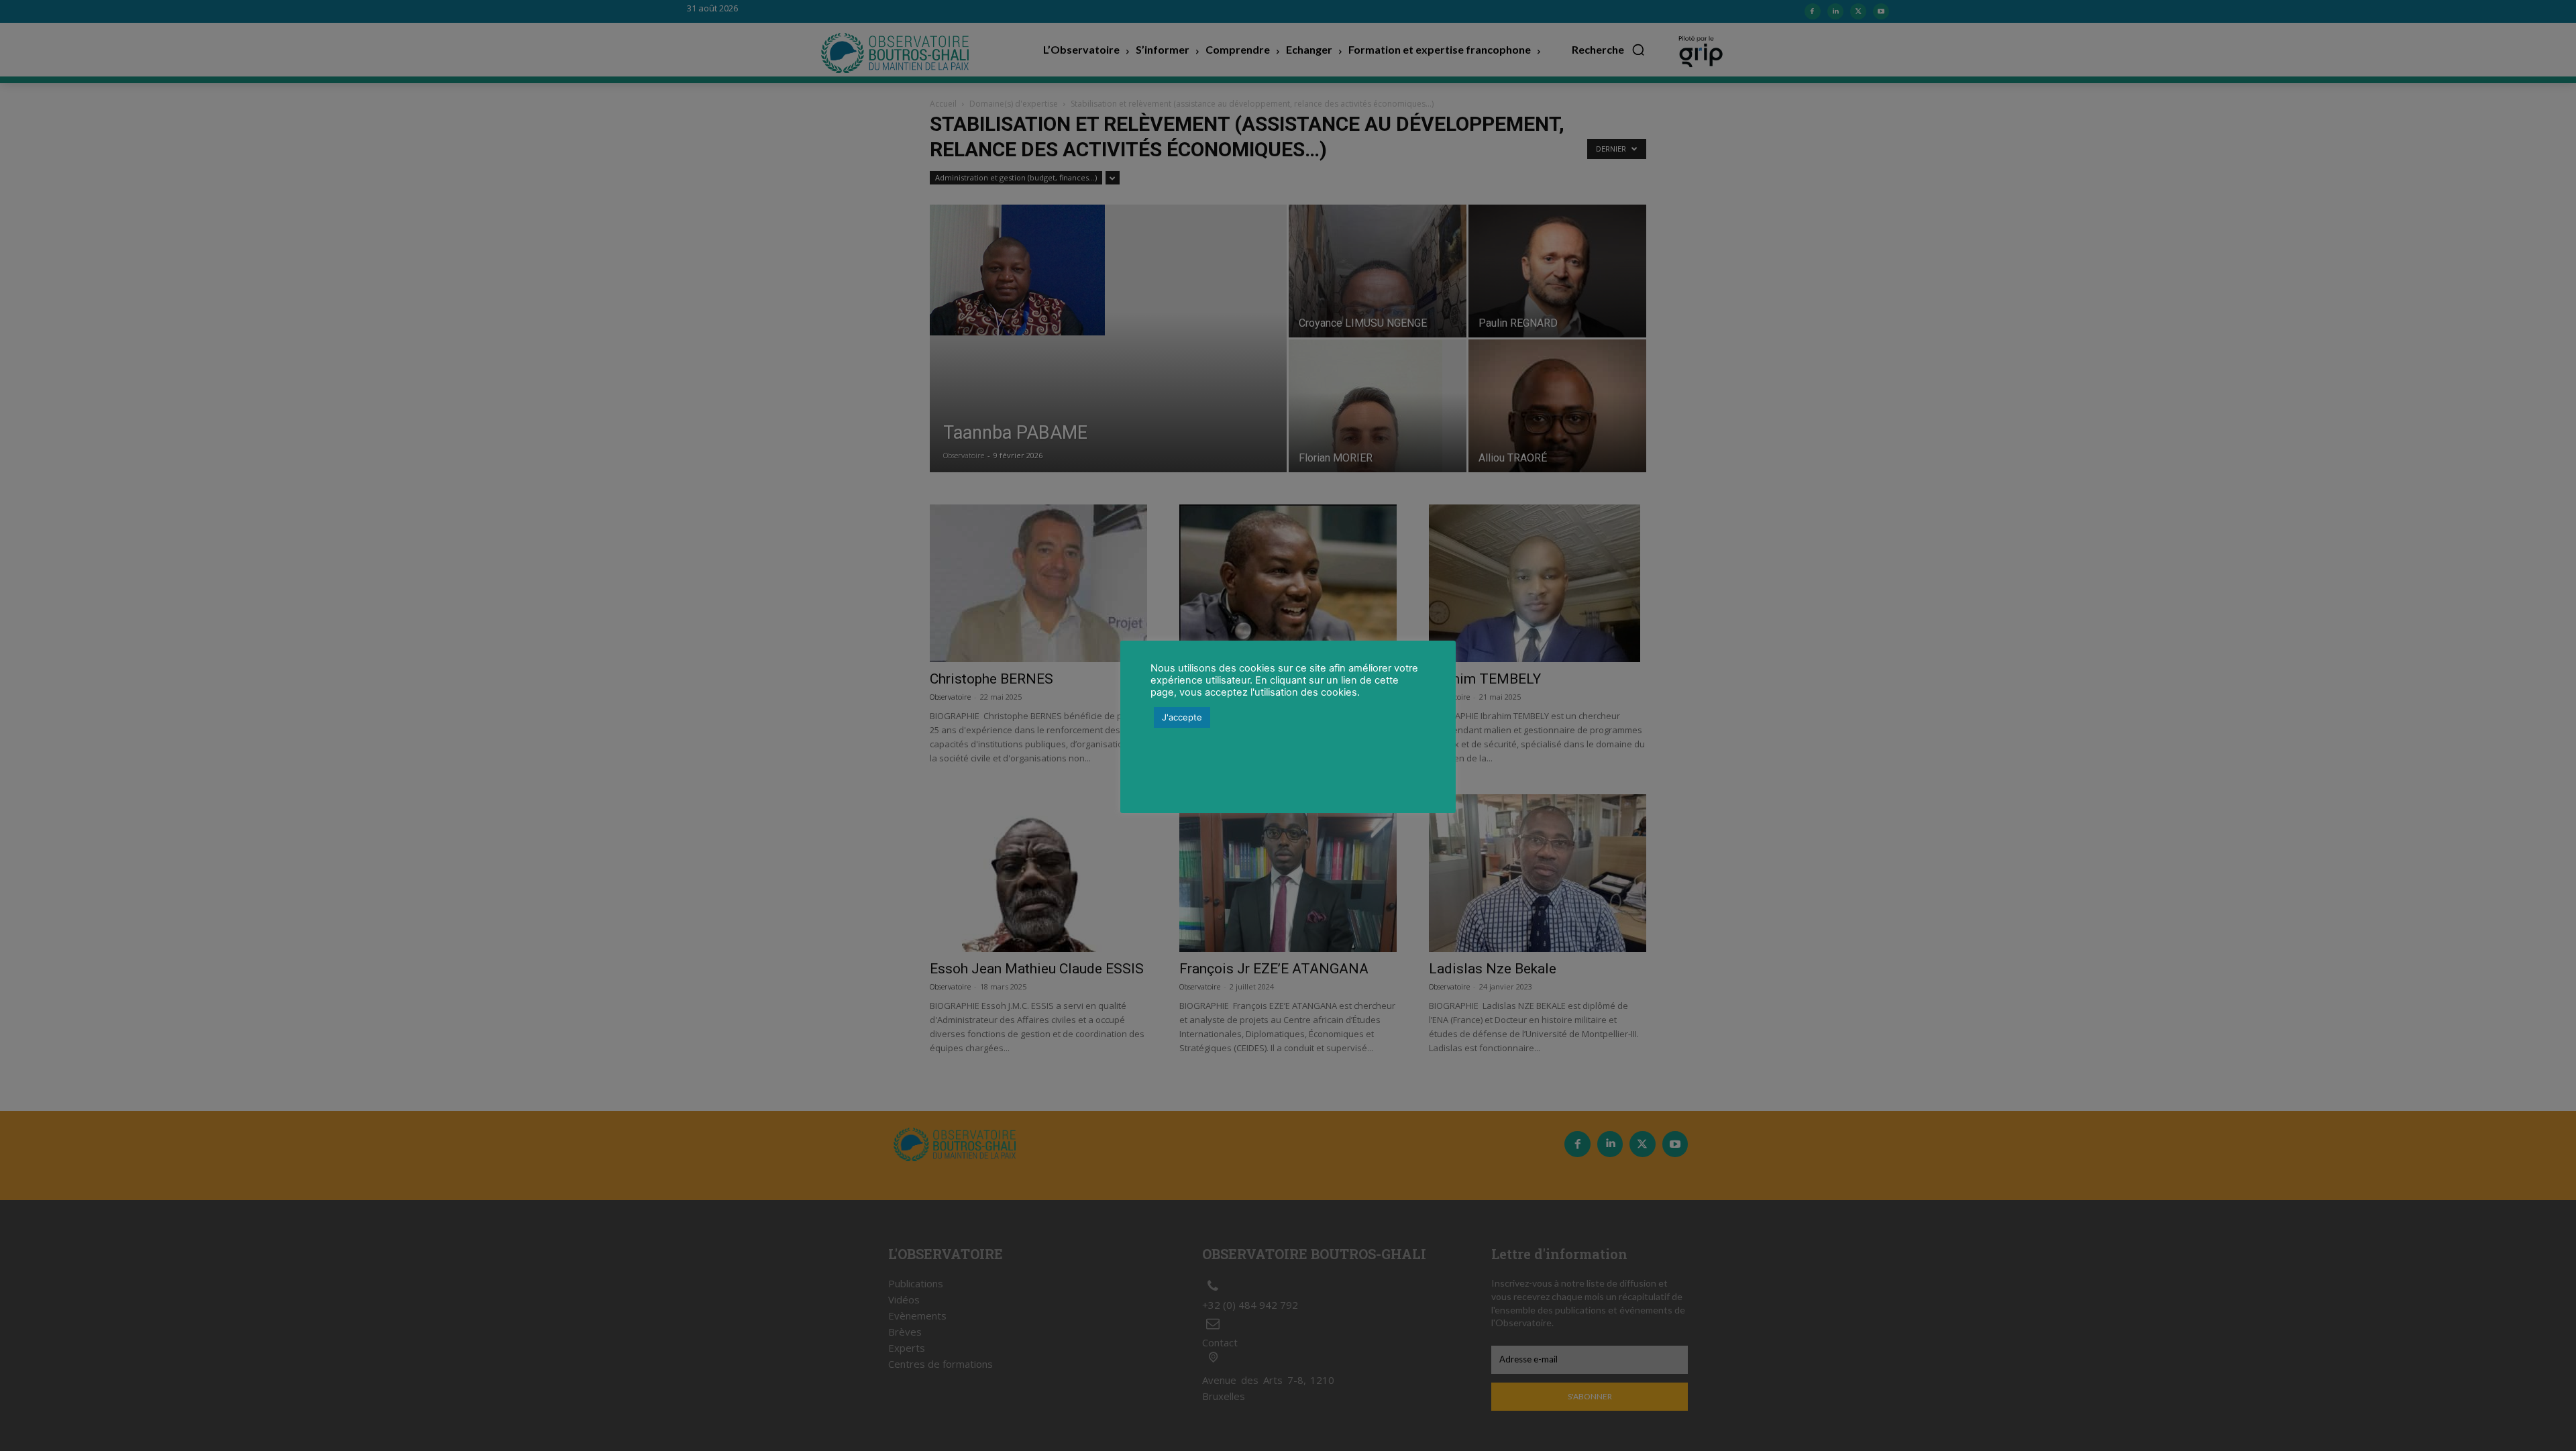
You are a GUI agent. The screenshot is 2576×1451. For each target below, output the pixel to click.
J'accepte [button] (1182, 717)
